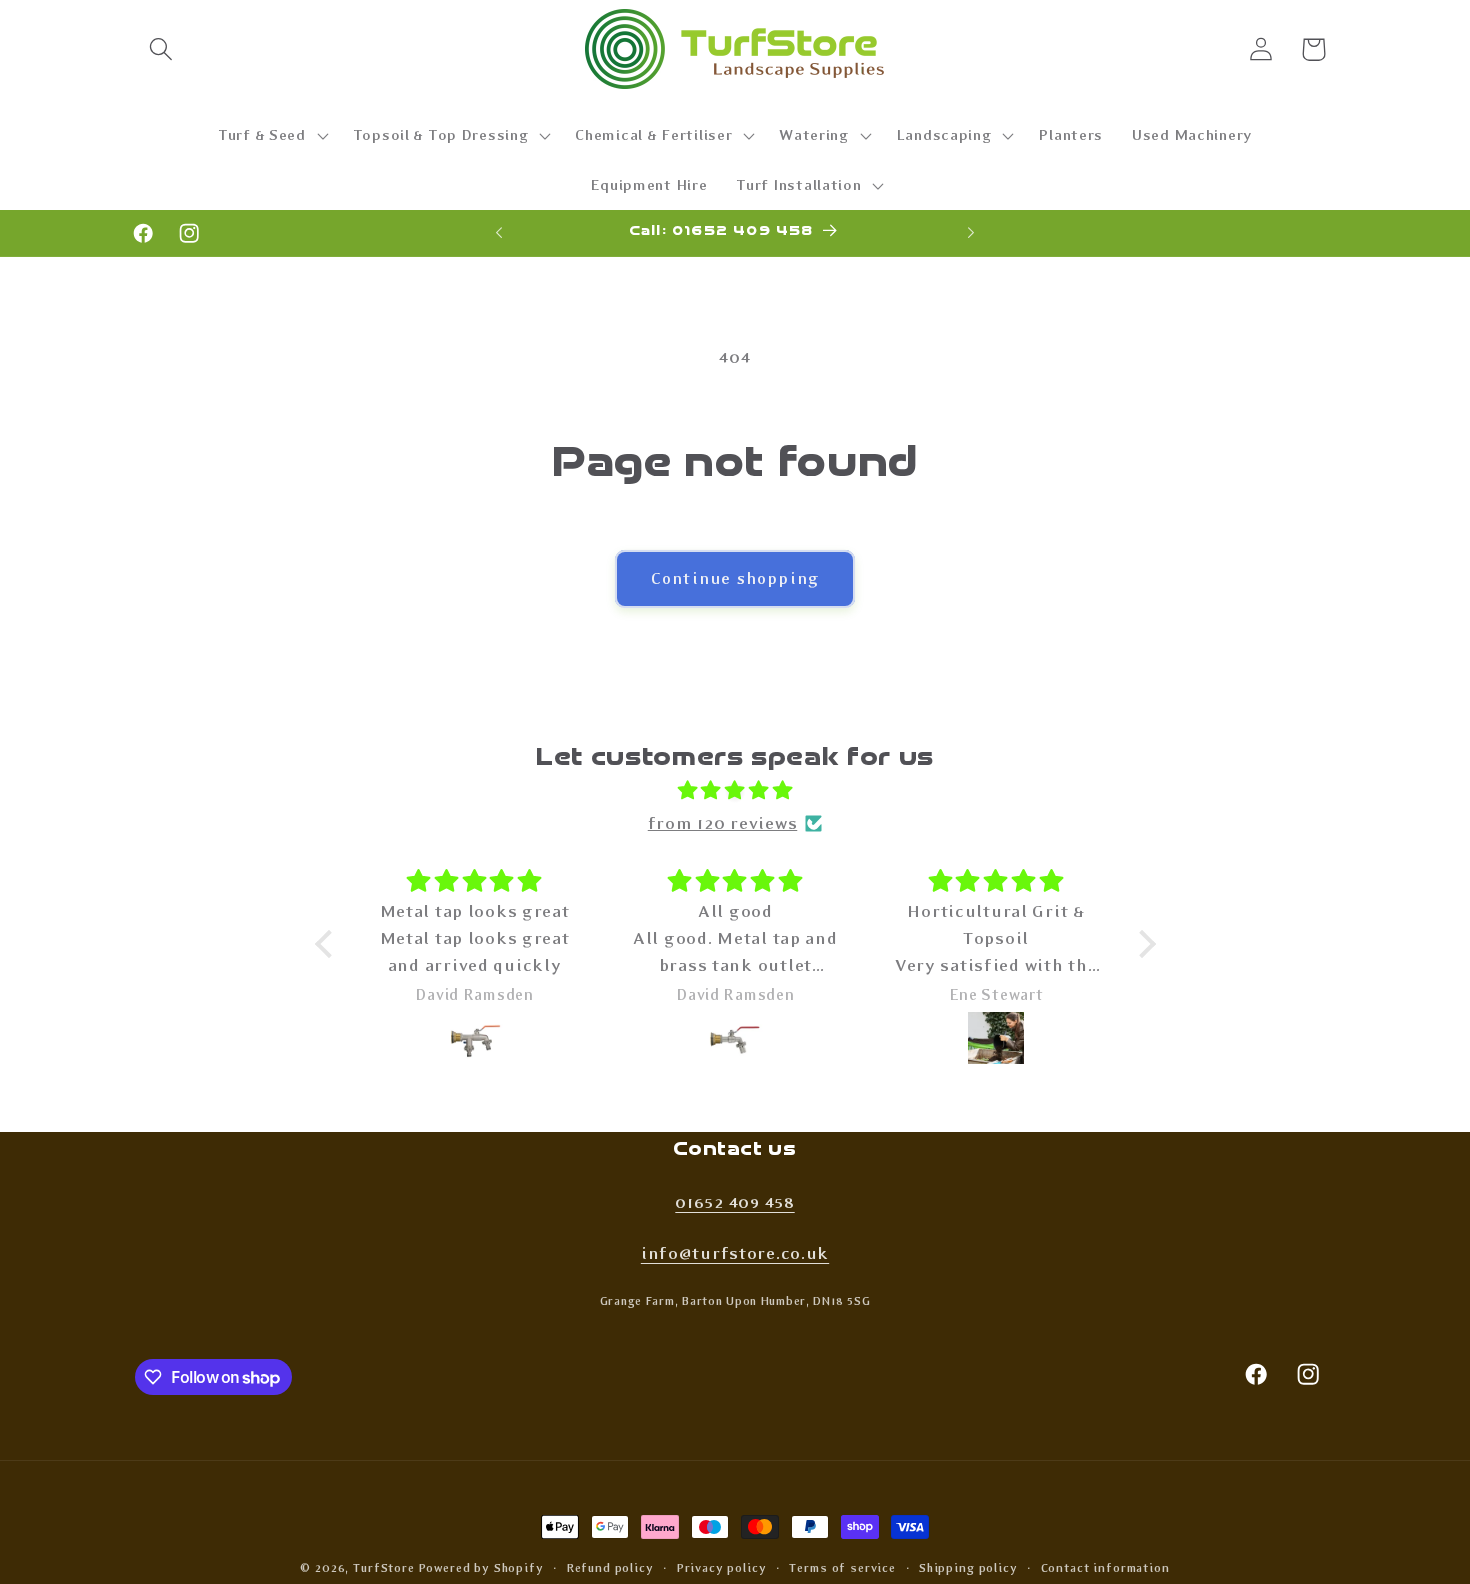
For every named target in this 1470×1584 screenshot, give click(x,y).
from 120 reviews (723, 824)
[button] (161, 49)
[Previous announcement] (499, 233)
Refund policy (610, 1568)
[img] (735, 791)
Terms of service (842, 1568)
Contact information (1105, 1568)
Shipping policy (968, 1568)
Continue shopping (735, 578)
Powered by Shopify (481, 1568)
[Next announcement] (971, 233)
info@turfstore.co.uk (735, 1253)
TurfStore (384, 1568)
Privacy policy (722, 1568)
